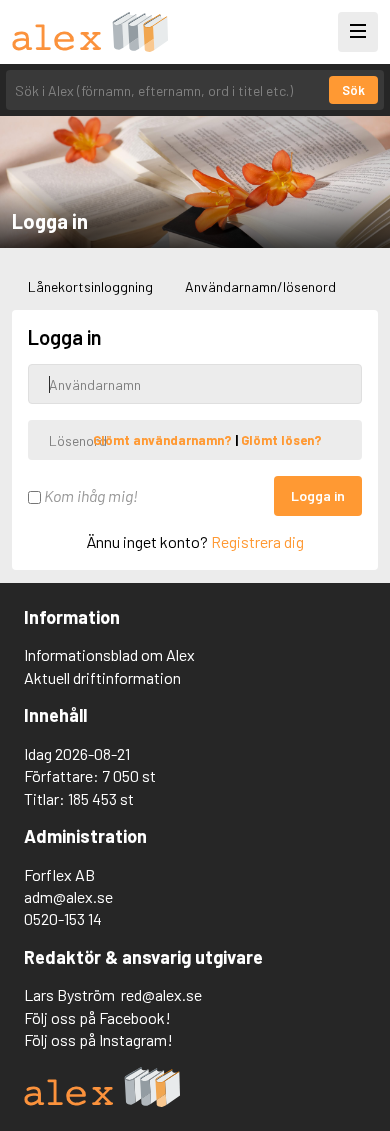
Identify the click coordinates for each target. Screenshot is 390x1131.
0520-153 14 (63, 918)
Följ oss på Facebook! (97, 1017)
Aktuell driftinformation (102, 677)
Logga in (318, 495)
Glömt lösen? (281, 440)
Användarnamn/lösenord (260, 286)
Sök (353, 90)
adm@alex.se (68, 896)
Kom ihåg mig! (89, 495)
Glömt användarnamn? (164, 440)
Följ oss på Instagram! (98, 1039)
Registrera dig (257, 541)
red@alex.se (161, 994)
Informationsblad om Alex (109, 654)
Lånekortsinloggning (90, 286)
